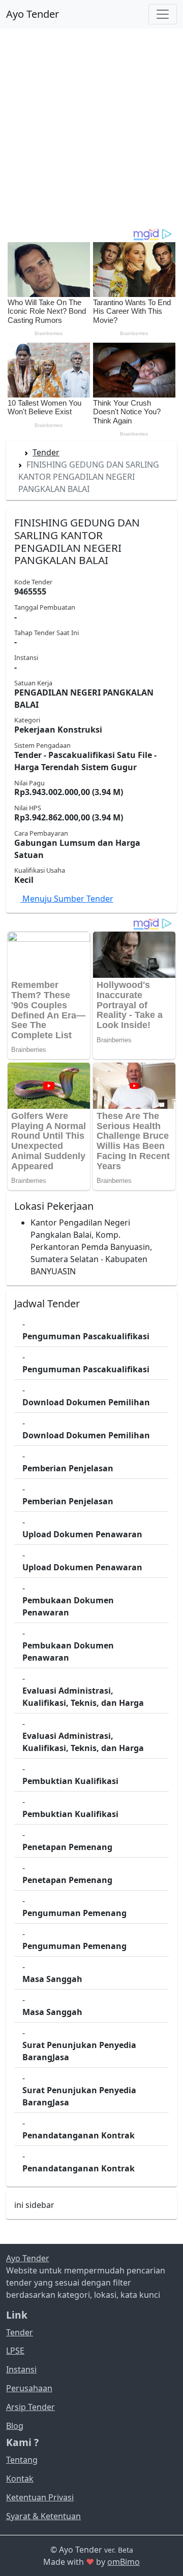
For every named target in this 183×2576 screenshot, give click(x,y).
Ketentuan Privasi (40, 2497)
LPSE (15, 2351)
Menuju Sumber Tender (67, 899)
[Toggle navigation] (163, 14)
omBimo (124, 2562)
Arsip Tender (30, 2407)
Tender (46, 452)
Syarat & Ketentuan (43, 2516)
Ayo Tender (33, 14)
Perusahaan (29, 2388)
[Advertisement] (91, 128)
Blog (15, 2426)
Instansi (21, 2369)
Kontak (20, 2479)
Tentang (22, 2460)
